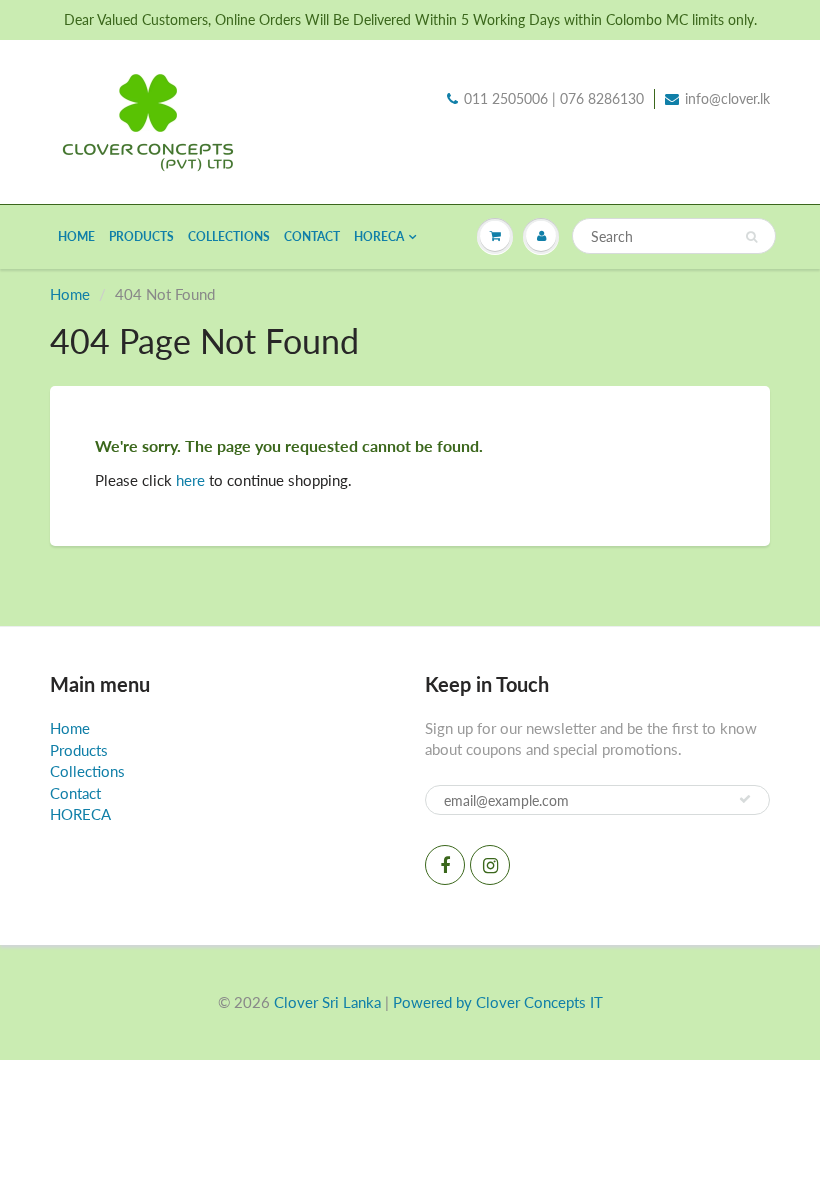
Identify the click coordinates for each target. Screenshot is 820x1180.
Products (141, 236)
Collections (229, 236)
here (190, 480)
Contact (312, 236)
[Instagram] (490, 865)
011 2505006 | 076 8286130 (554, 98)
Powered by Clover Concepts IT (498, 1002)
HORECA (379, 236)
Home (76, 236)
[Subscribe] (745, 799)
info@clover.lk (727, 98)
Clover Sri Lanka (327, 1002)
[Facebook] (445, 865)
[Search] (751, 237)
